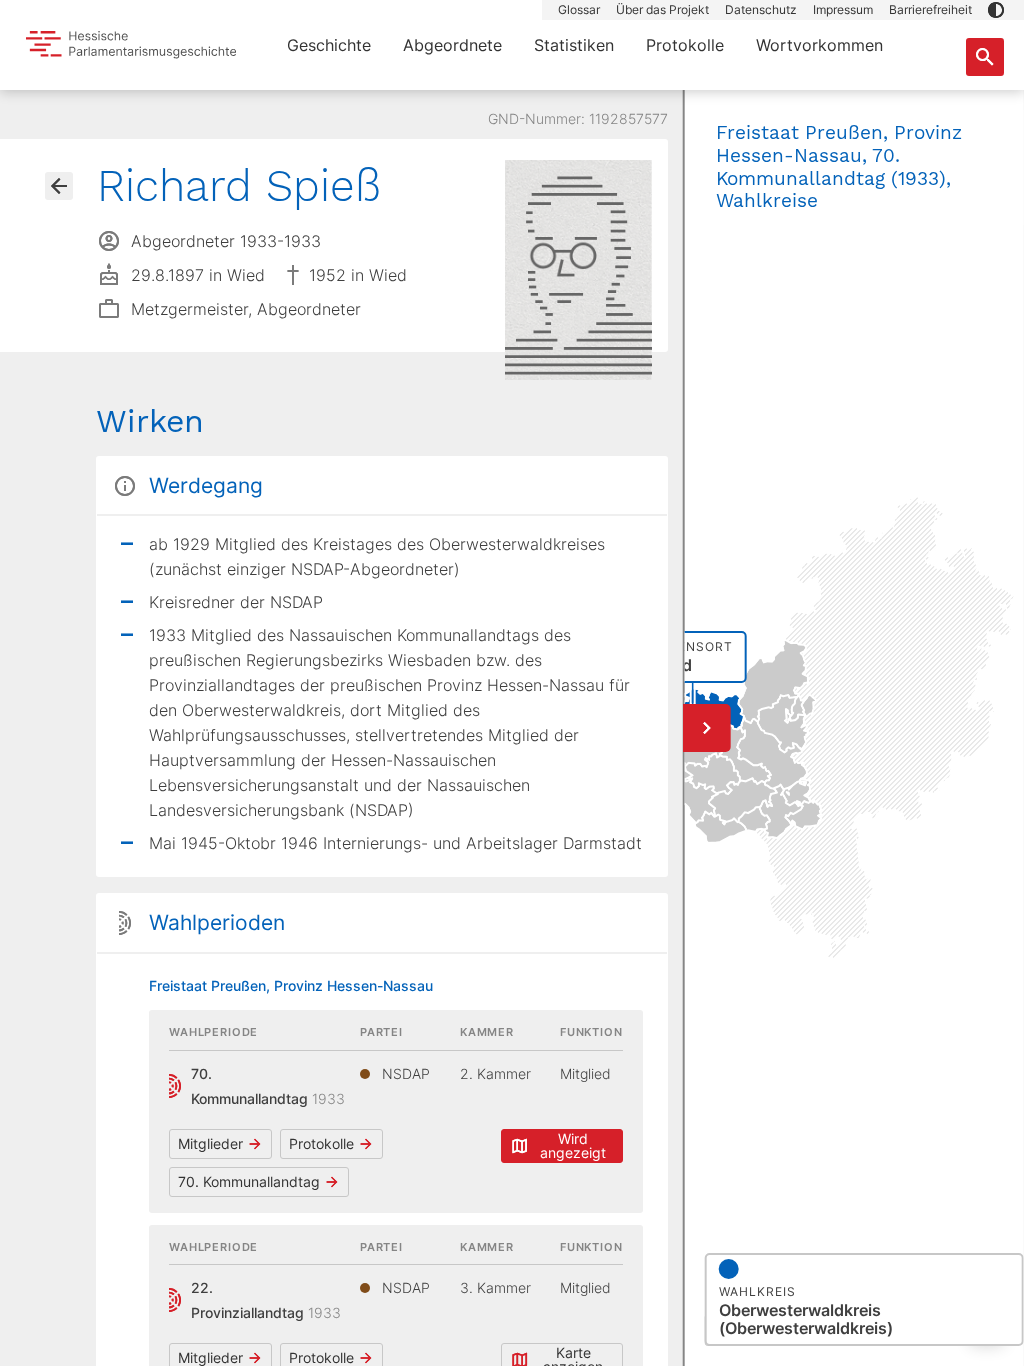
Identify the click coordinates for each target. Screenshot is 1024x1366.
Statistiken (574, 45)
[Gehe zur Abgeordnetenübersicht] (59, 186)
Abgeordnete (452, 45)
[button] (996, 10)
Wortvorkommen (819, 45)
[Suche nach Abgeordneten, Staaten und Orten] (985, 57)
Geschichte (329, 45)
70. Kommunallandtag (249, 1181)
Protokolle (685, 45)
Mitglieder (210, 1143)
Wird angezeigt (573, 1145)
